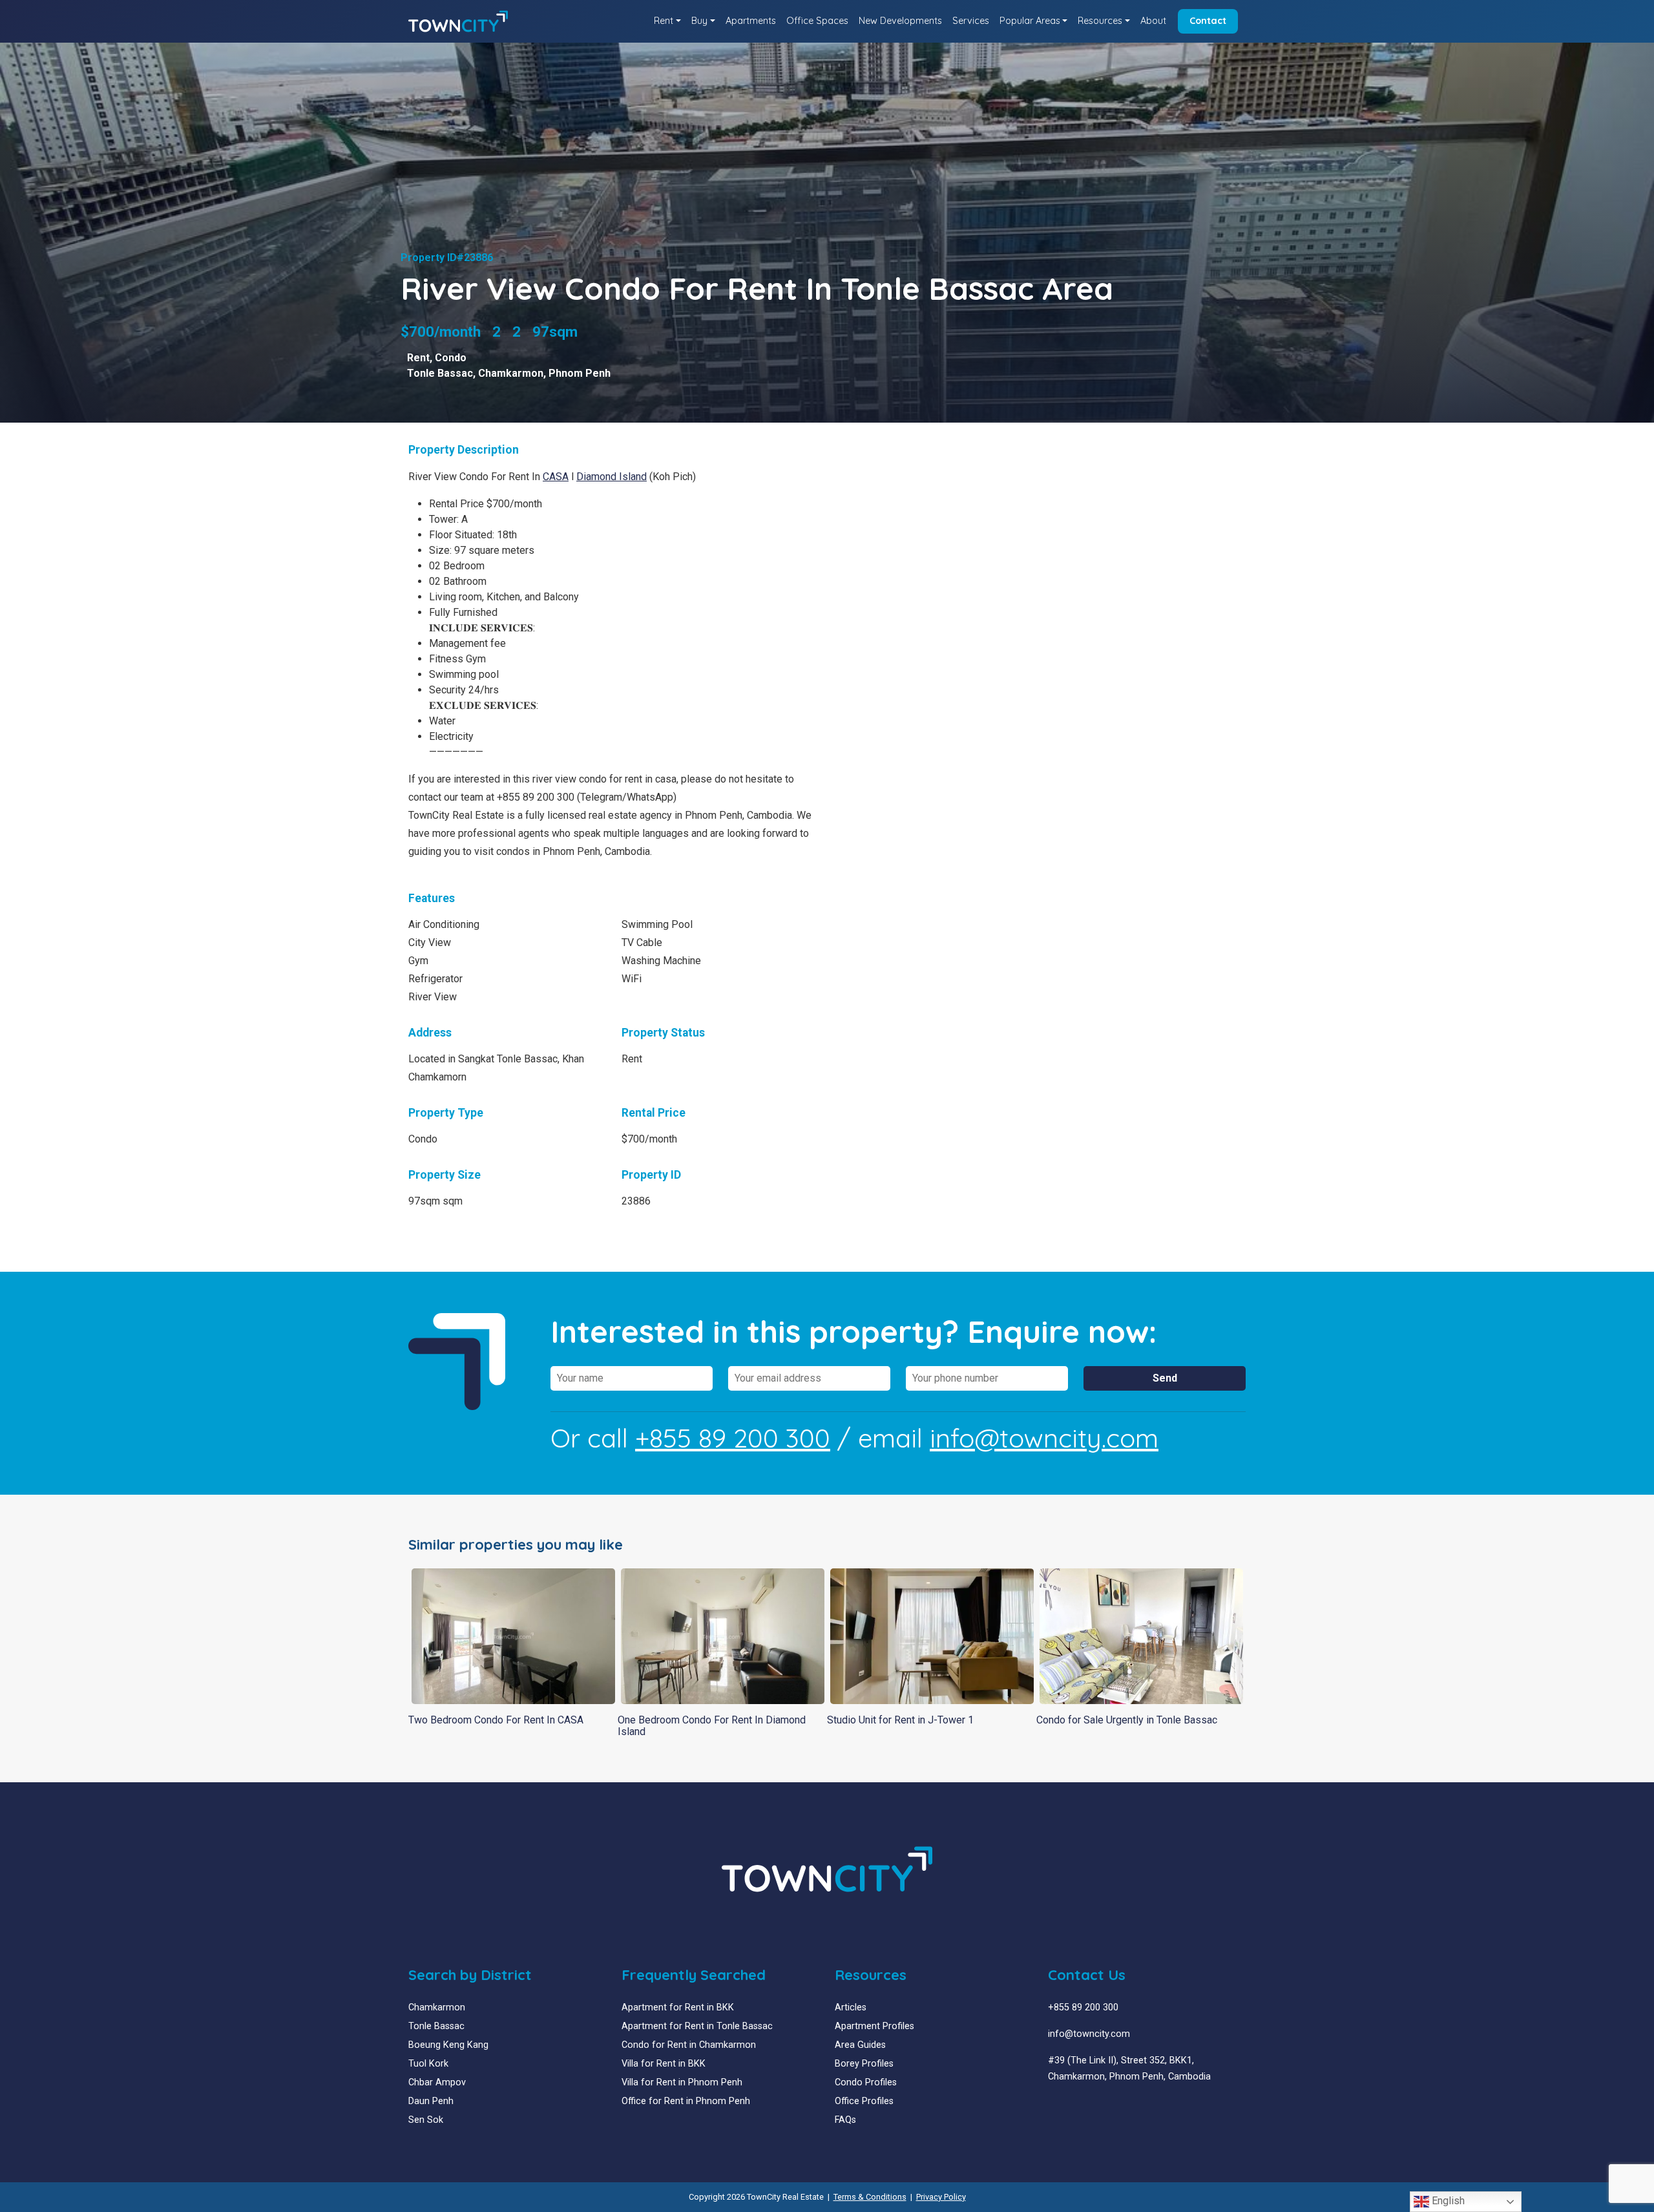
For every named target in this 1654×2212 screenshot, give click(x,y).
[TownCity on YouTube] (1072, 2108)
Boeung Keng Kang (448, 2045)
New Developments (900, 21)
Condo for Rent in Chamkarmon (689, 2045)
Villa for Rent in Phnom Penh (682, 2082)
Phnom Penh (580, 373)
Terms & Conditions (870, 2197)
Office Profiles (864, 2101)
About (1153, 21)
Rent (664, 21)
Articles (851, 2007)
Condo (451, 358)
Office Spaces (817, 21)
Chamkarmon (511, 373)
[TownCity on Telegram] (1092, 2108)
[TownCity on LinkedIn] (1063, 2108)
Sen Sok (426, 2120)
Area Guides (860, 2045)
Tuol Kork (428, 2064)
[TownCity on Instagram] (1082, 2108)
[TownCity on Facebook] (1053, 2108)
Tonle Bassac (440, 373)
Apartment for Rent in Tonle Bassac (697, 2026)
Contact (1208, 21)
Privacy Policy (941, 2197)
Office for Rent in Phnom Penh (686, 2101)
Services (971, 21)
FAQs (845, 2120)
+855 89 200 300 (733, 1438)
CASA (556, 477)
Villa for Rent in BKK (664, 2064)
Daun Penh (431, 2101)
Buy (699, 21)
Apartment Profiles (874, 2026)
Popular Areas (1030, 21)
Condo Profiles (866, 2082)
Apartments (751, 21)
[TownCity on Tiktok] (1101, 2108)
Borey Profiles (864, 2064)
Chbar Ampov (437, 2082)
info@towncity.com (1044, 1438)
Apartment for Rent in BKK (678, 2007)
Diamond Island (612, 477)
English (1447, 2201)
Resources (1100, 21)
